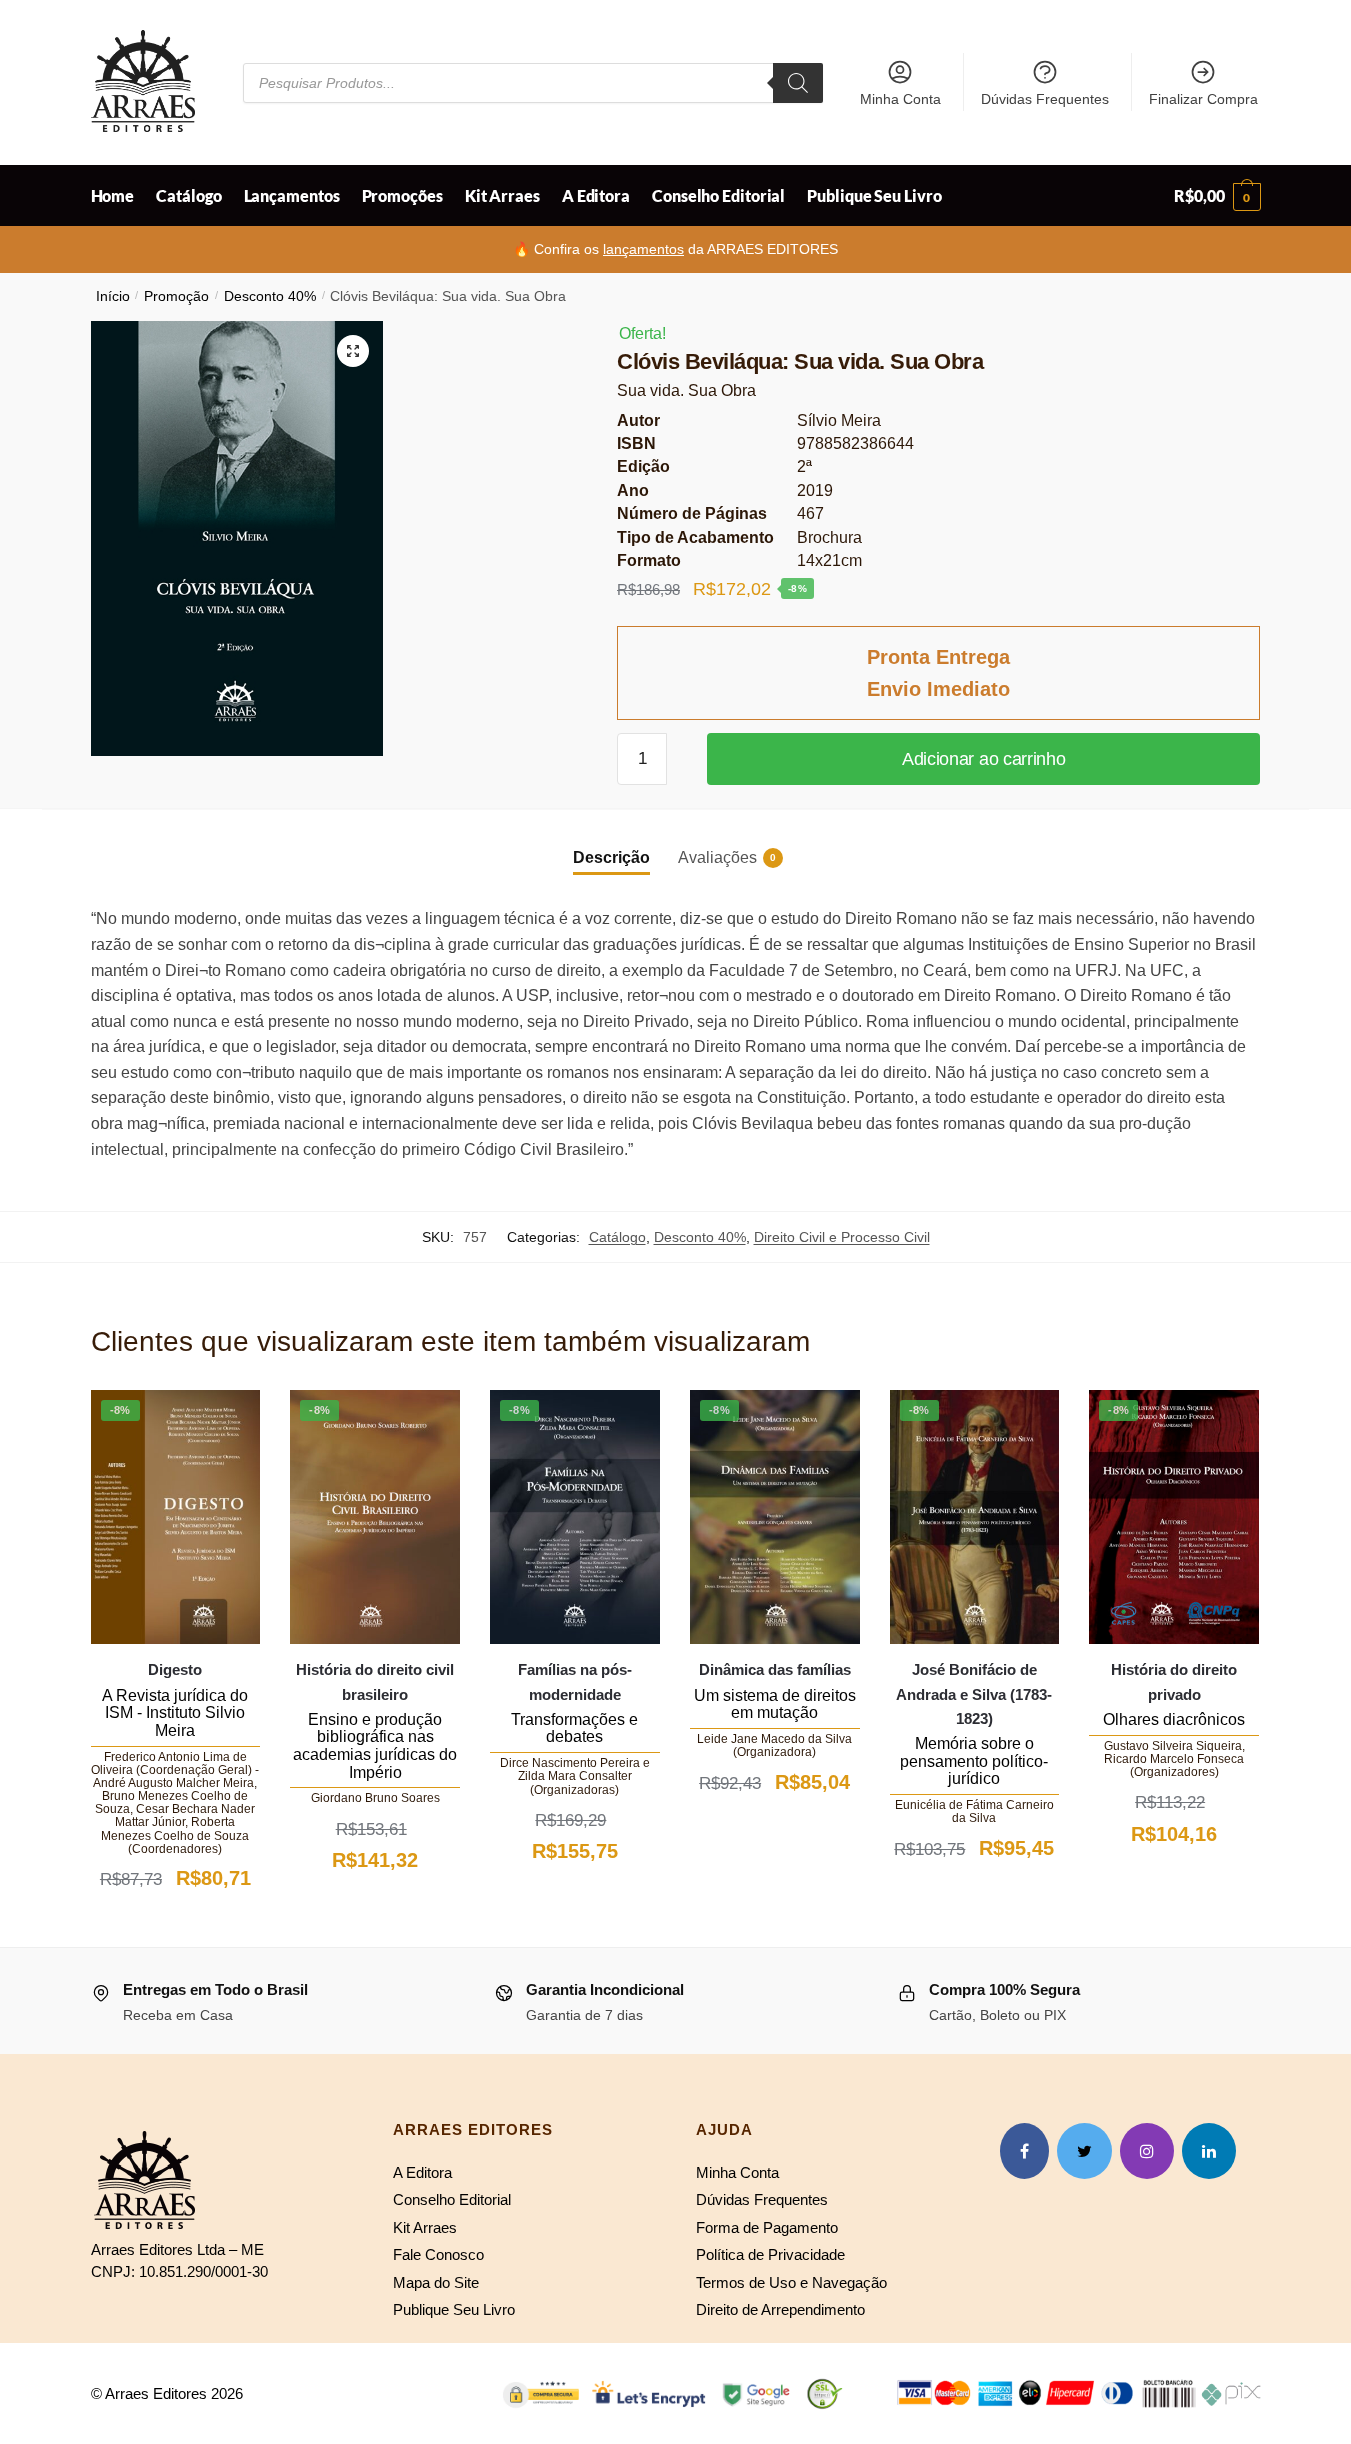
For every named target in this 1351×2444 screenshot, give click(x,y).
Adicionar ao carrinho (984, 759)
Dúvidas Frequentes (1045, 99)
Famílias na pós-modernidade (575, 1681)
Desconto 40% (270, 296)
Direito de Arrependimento (780, 2309)
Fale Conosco (438, 2254)
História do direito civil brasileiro (375, 1681)
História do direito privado (1174, 1681)
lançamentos (643, 249)
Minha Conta (900, 99)
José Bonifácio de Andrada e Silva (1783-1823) (974, 1694)
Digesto (175, 1669)
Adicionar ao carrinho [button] (175, 1927)
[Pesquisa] (798, 83)
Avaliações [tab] (717, 857)
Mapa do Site (436, 2282)
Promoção (176, 296)
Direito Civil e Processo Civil (842, 1237)
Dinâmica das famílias (775, 1669)
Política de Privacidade (770, 2254)
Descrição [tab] (611, 857)
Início (113, 296)
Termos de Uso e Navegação (791, 2282)
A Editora (422, 2172)
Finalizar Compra (1203, 99)
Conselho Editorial (452, 2199)
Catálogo (617, 1237)
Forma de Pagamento (767, 2227)
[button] (353, 351)
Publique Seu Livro (454, 2309)
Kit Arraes (425, 2227)
